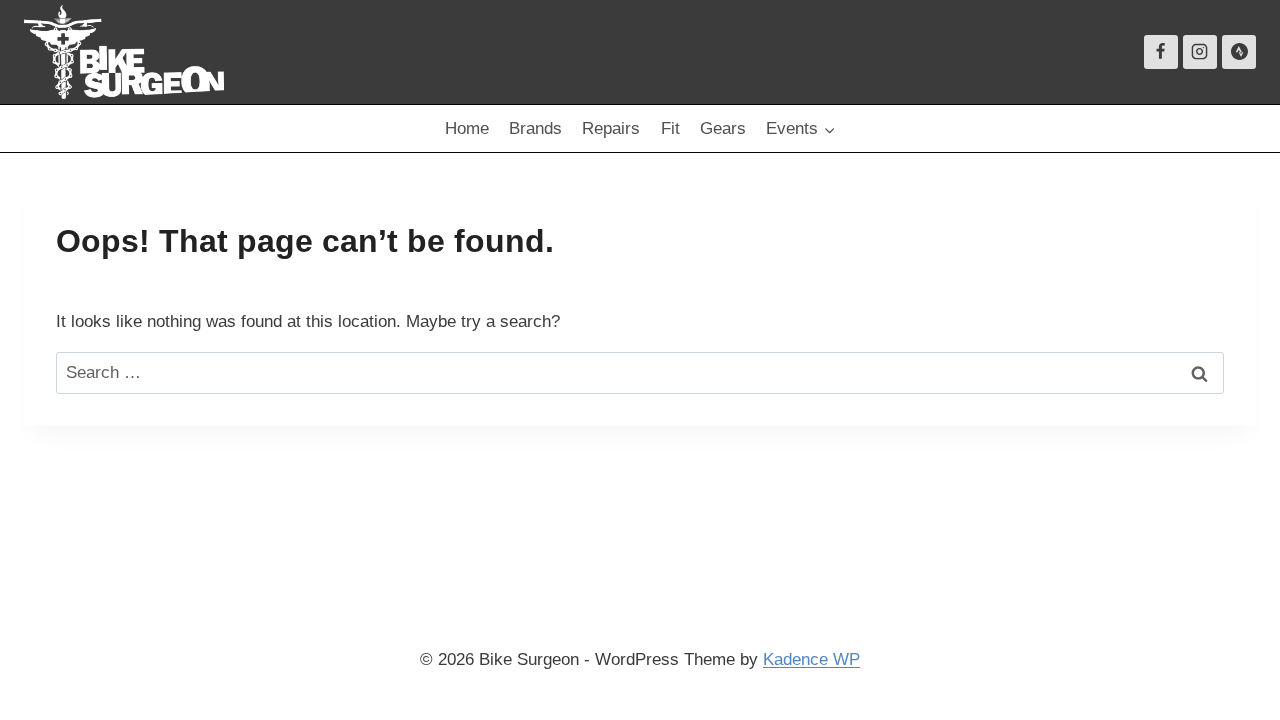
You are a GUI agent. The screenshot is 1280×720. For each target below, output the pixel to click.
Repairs (611, 128)
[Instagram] (1200, 52)
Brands (535, 128)
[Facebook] (1161, 52)
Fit (670, 128)
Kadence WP (811, 659)
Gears (723, 128)
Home (467, 128)
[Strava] (1239, 52)
